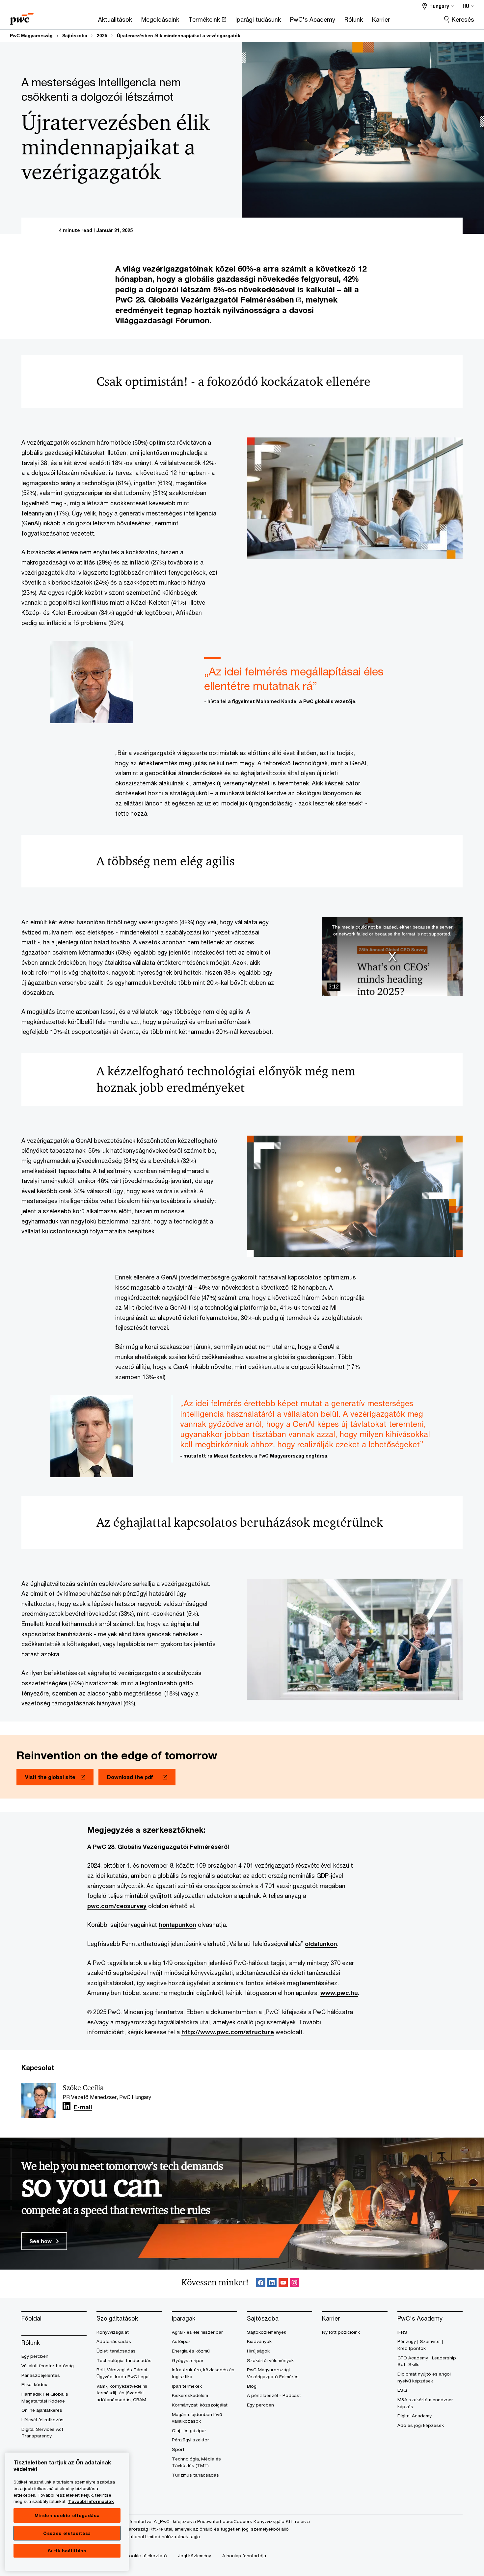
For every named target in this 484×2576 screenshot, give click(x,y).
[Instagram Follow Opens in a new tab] (294, 2284)
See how (41, 2241)
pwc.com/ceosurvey (117, 1906)
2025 (102, 36)
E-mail (83, 2107)
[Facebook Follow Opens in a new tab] (261, 2284)
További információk (91, 2501)
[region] (67, 2512)
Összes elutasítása (67, 2533)
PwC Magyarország (31, 36)
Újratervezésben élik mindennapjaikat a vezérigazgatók (179, 36)
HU (466, 6)
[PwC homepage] (22, 17)
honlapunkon (177, 1925)
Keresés (463, 19)
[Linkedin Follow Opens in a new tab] (67, 2106)
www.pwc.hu (339, 1993)
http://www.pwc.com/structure (228, 2032)
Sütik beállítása (67, 2551)
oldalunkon (321, 1944)
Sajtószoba (75, 36)
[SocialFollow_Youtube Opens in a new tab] (283, 2284)
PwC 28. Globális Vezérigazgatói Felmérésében (205, 300)
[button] (392, 957)
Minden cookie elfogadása (67, 2515)
